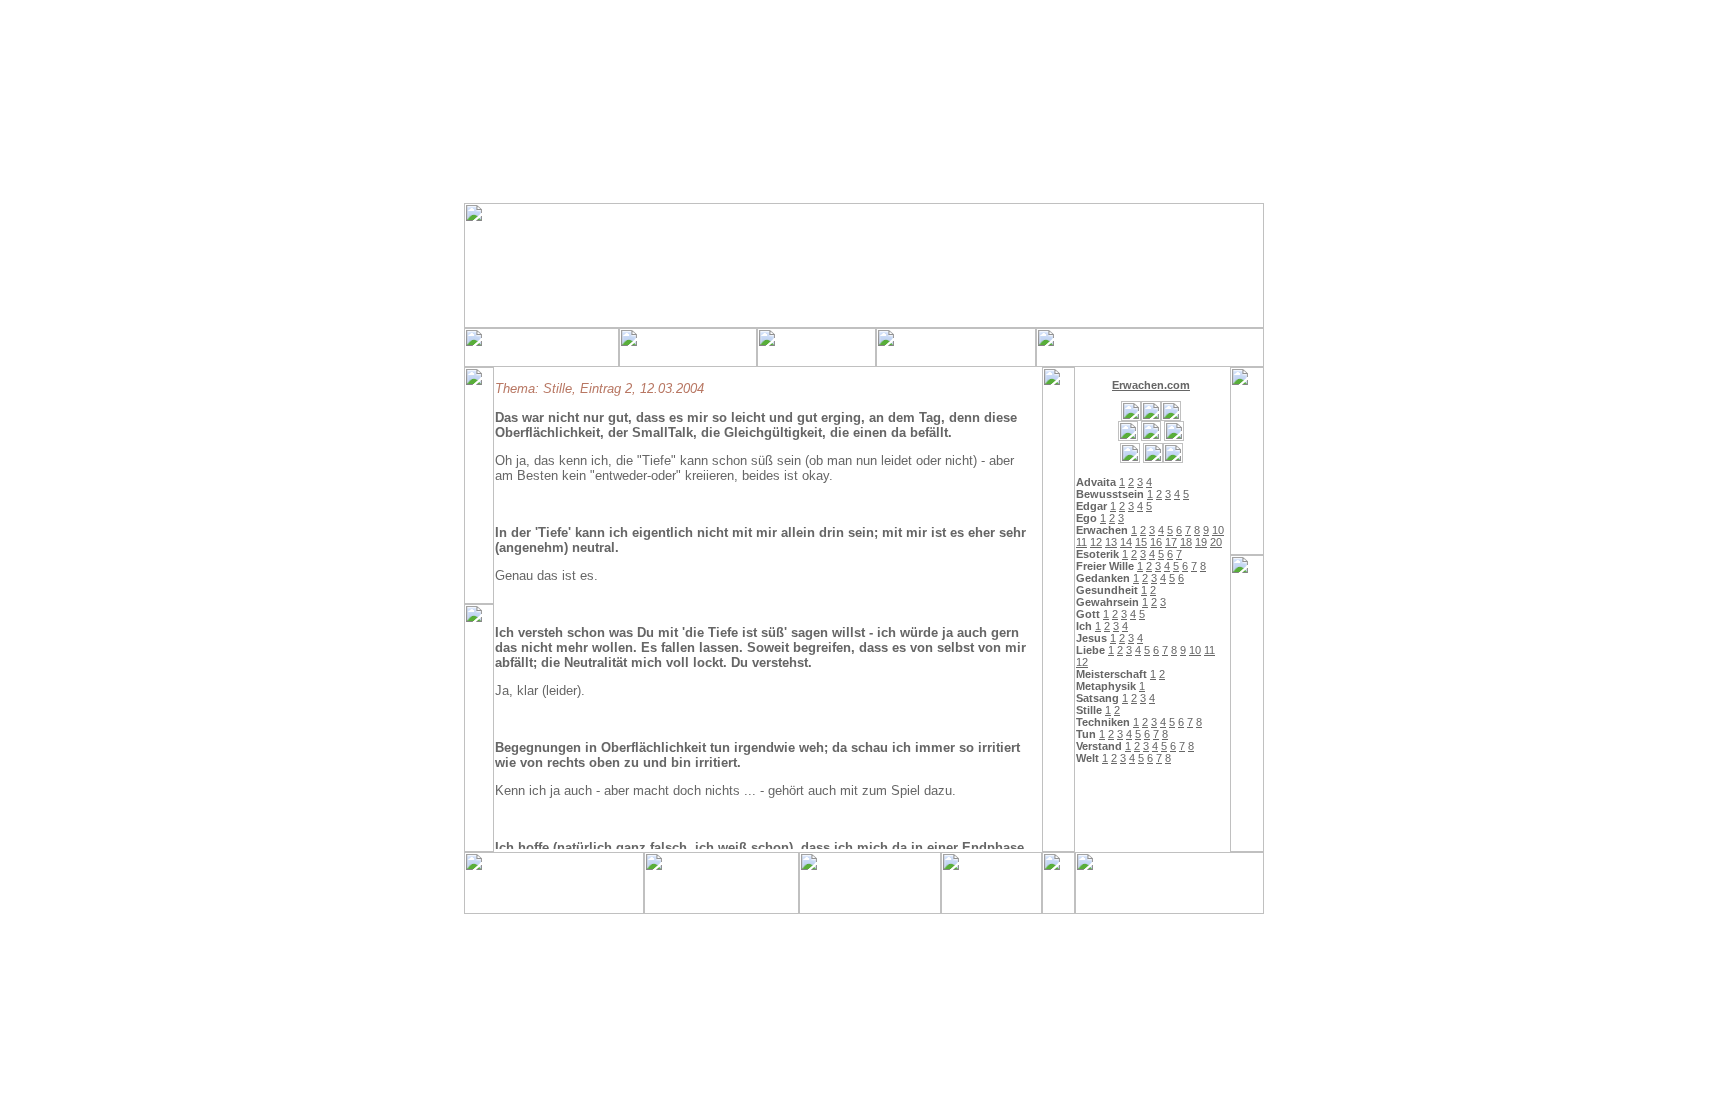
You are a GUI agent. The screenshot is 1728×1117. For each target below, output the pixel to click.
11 (1081, 542)
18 (1186, 542)
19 (1201, 542)
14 (1126, 542)
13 (1111, 542)
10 (1218, 530)
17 (1171, 542)
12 (1096, 542)
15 (1141, 542)
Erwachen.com (1151, 385)
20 (1216, 542)
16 (1156, 542)
